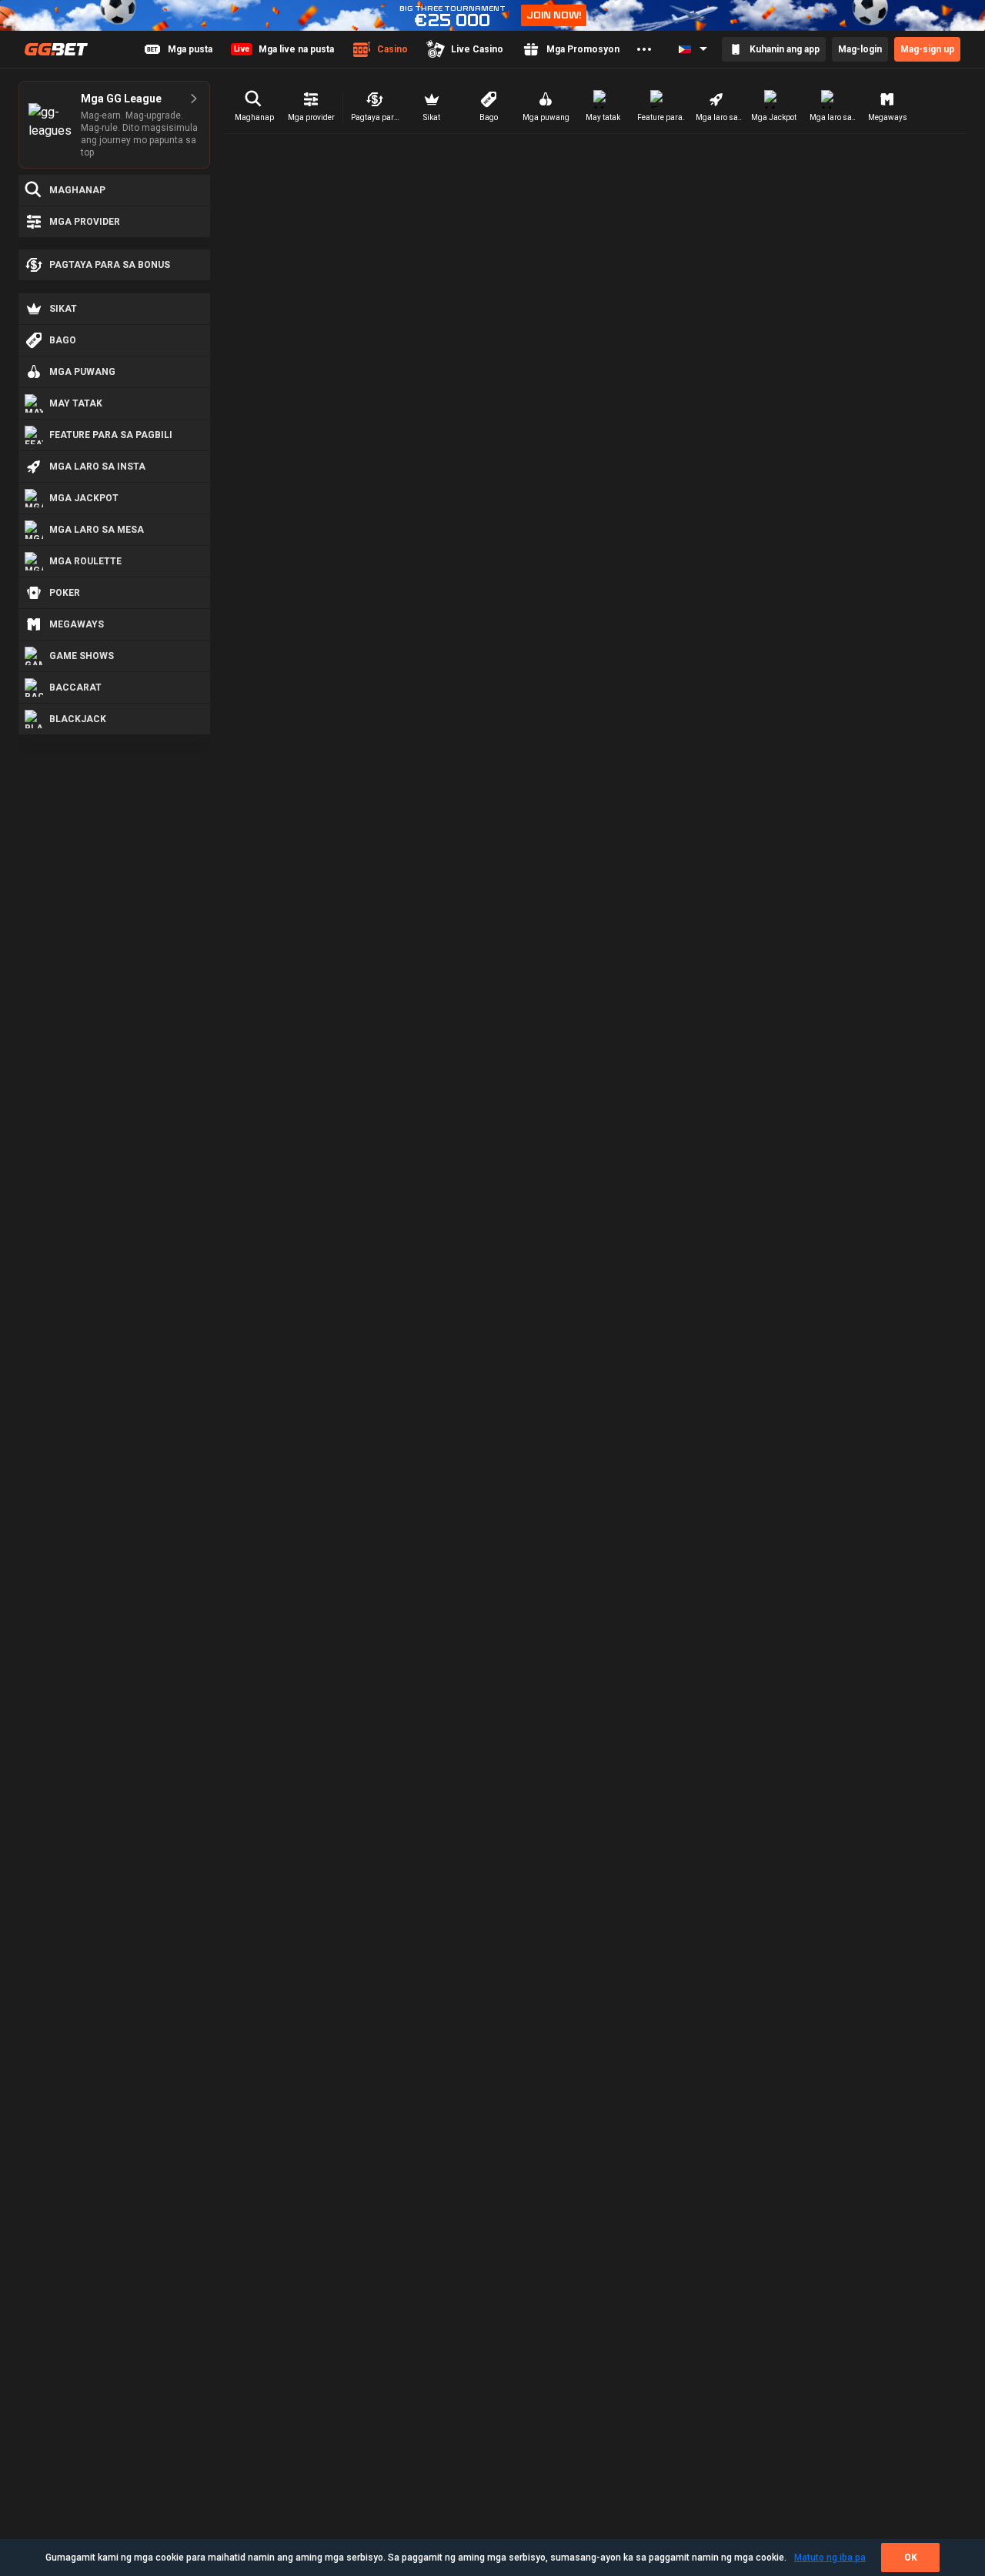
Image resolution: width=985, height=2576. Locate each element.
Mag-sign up (927, 49)
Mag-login (860, 49)
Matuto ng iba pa (830, 2558)
